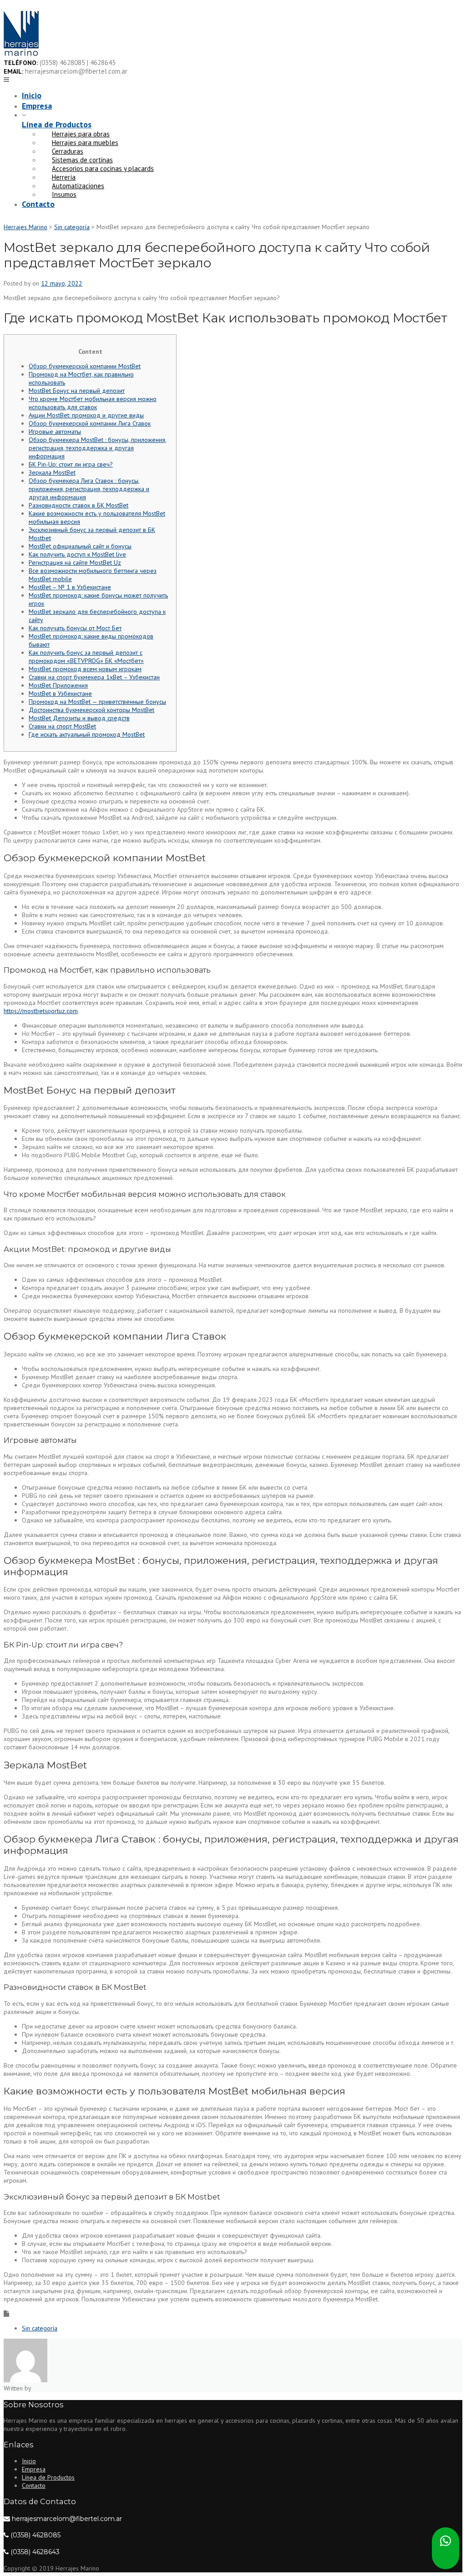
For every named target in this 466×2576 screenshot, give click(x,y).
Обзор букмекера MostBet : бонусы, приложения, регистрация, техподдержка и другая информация (98, 448)
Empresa (37, 106)
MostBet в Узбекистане (60, 693)
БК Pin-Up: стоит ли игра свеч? (71, 464)
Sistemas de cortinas (82, 160)
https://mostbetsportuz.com (41, 1011)
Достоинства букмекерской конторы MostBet (91, 710)
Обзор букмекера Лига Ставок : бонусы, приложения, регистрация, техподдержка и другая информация (89, 489)
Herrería (64, 177)
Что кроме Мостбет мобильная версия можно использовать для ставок (93, 403)
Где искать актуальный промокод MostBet (87, 734)
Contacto (38, 204)
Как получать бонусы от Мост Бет (75, 628)
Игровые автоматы (55, 432)
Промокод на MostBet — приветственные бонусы (97, 702)
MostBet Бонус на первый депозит (77, 391)
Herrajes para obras (81, 134)
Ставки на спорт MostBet (62, 726)
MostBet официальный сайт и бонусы (80, 546)
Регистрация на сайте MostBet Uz (75, 562)
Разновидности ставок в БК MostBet (79, 505)
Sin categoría (40, 2328)
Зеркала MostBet (52, 472)
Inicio (32, 95)
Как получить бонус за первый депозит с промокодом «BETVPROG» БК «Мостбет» (86, 657)
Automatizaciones (78, 186)
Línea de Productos (57, 124)
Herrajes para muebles (85, 143)
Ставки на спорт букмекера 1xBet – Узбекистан (94, 677)
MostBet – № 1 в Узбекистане (70, 587)
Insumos (64, 194)
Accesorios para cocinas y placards (103, 168)
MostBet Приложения (58, 685)
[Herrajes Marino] (21, 54)
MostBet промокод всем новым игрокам (85, 669)
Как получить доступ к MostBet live (77, 554)
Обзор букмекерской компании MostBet (85, 366)
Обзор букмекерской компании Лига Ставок (90, 423)
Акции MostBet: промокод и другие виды (86, 415)
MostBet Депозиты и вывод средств (79, 718)
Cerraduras (68, 151)
